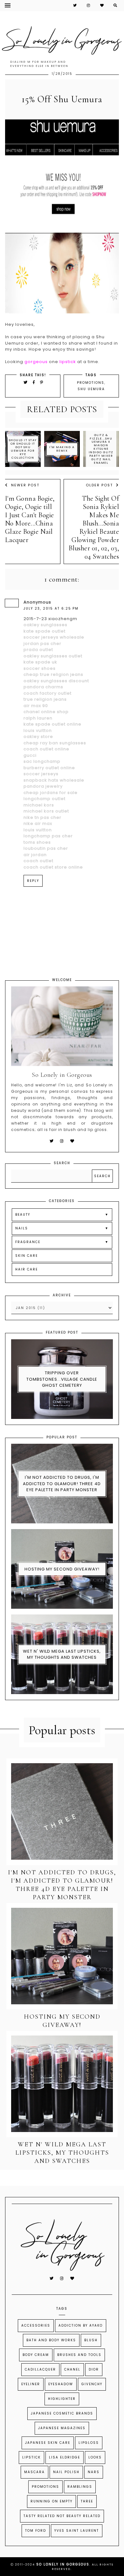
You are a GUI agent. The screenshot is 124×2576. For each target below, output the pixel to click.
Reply (33, 881)
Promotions (91, 383)
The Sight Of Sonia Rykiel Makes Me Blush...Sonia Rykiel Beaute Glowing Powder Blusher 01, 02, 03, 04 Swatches (94, 527)
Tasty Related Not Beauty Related (62, 2516)
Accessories (36, 2326)
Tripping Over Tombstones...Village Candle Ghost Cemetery (62, 1379)
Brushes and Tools (79, 2355)
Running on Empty (52, 2501)
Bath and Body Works (51, 2340)
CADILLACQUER (40, 2369)
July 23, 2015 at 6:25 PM (51, 608)
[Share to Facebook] (35, 382)
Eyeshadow (61, 2384)
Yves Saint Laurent (77, 2531)
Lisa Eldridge (65, 2457)
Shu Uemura (91, 389)
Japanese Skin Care (48, 2443)
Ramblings (80, 2487)
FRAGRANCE (28, 1242)
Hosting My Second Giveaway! (62, 1569)
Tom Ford (36, 2531)
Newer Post (25, 485)
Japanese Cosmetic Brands (62, 2413)
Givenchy (92, 2384)
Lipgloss (89, 2443)
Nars (94, 2472)
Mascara (34, 2472)
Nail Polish (66, 2472)
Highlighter (62, 2399)
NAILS (22, 1228)
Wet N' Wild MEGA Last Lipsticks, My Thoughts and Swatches (62, 1654)
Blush (91, 2340)
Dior (94, 2369)
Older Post (99, 485)
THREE (87, 2501)
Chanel (72, 2369)
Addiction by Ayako (81, 2326)
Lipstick (31, 2457)
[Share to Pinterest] (42, 382)
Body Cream (36, 2355)
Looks (95, 2457)
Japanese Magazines (62, 2428)
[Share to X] (26, 382)
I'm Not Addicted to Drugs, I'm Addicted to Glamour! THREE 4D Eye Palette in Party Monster (62, 1484)
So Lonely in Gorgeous (63, 2564)
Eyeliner (31, 2384)
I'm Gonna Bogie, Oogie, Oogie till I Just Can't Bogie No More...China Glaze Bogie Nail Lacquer (30, 519)
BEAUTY (23, 1215)
